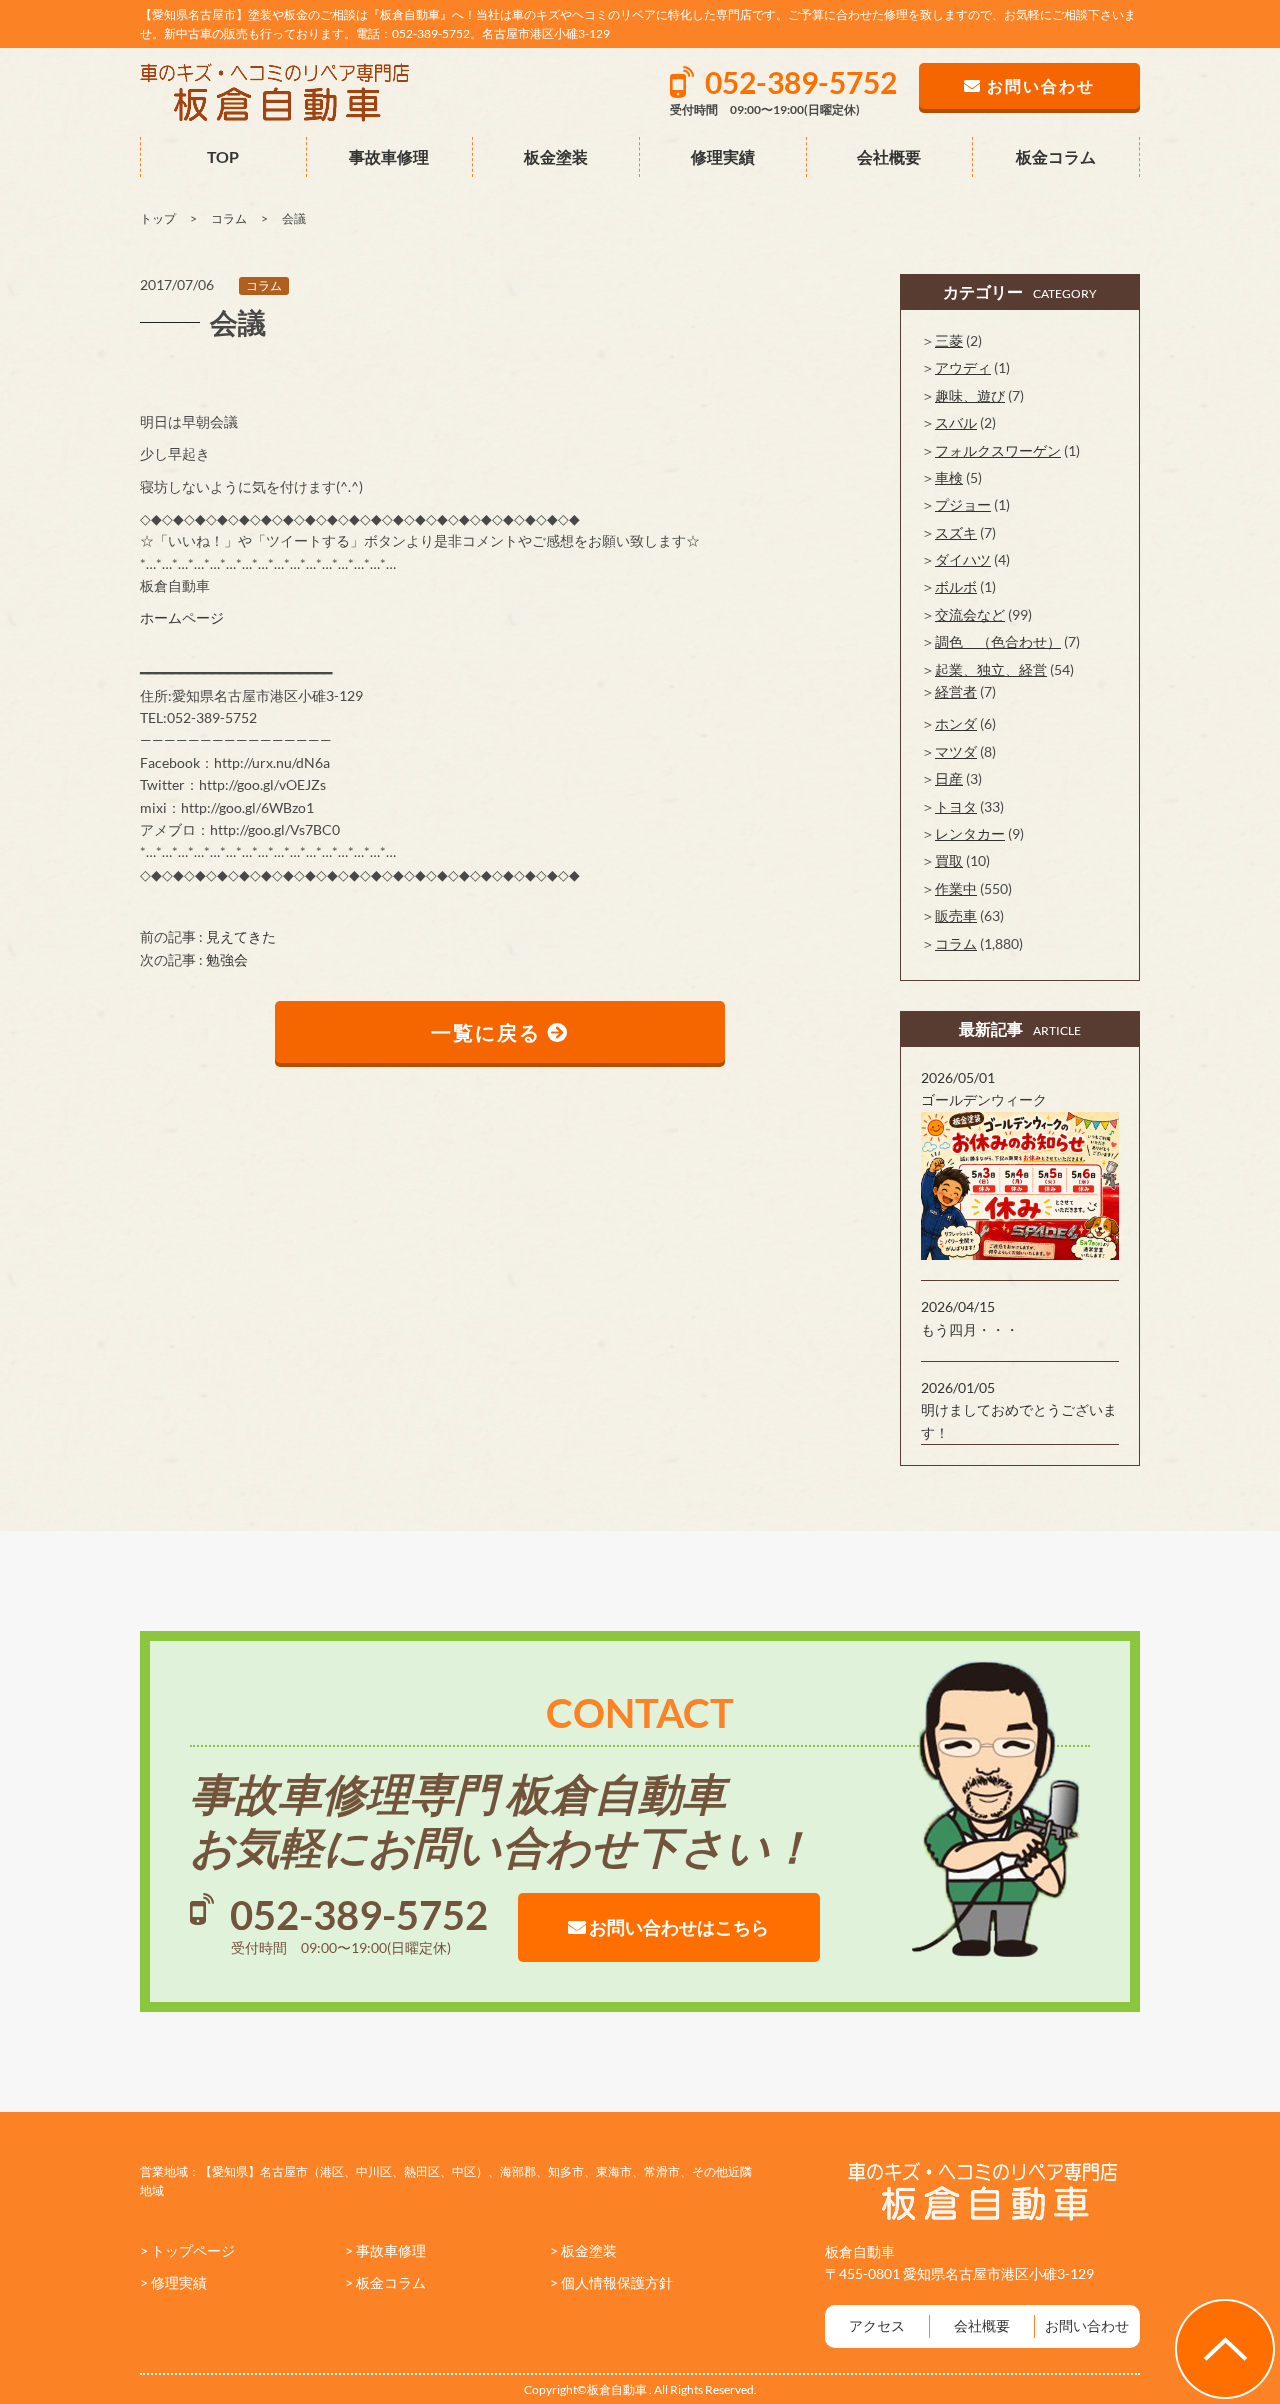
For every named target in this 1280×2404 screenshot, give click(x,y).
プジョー (963, 504)
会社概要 (889, 156)
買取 (949, 860)
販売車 (956, 915)
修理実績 (723, 156)
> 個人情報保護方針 (611, 2282)
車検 (949, 477)
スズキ (956, 532)
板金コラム (1056, 156)
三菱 (949, 340)
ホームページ (182, 617)
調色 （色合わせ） (998, 641)
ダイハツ (963, 559)
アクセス (877, 2325)
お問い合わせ (1087, 2325)
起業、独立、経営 (991, 669)
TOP (223, 156)
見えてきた (241, 936)
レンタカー (970, 833)
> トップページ (187, 2250)
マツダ (956, 751)
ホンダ (956, 723)
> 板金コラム (385, 2282)
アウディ (963, 367)
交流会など (970, 614)
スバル (956, 422)
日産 (949, 778)
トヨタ (956, 806)
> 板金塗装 (583, 2250)
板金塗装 (556, 156)
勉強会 (227, 959)
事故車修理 (389, 156)
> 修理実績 (173, 2282)
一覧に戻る (489, 1032)
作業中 (956, 888)
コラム (264, 285)
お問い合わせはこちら (677, 1927)
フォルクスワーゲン (998, 450)
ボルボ (956, 586)
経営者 (956, 691)
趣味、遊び (970, 395)
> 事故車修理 (385, 2250)
